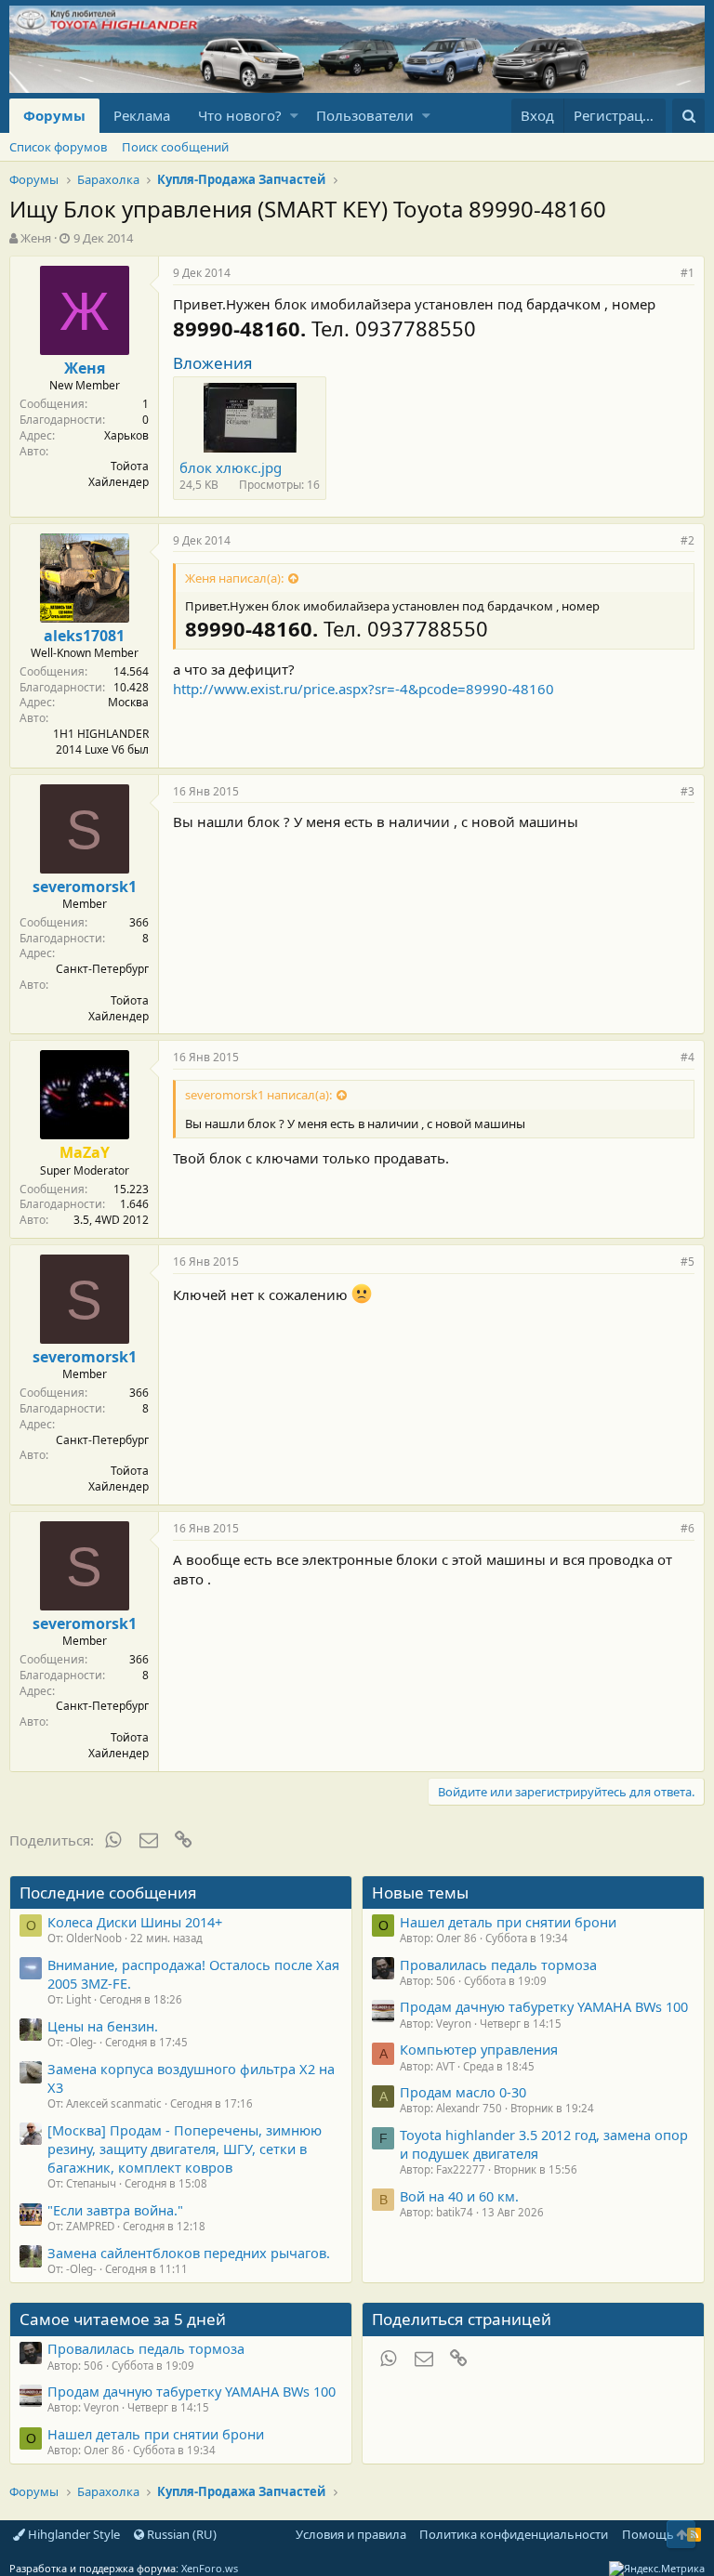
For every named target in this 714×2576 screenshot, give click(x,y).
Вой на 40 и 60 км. (459, 2196)
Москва (128, 702)
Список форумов (58, 147)
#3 (688, 791)
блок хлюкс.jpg (231, 467)
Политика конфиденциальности (514, 2534)
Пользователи (365, 115)
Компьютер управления (479, 2049)
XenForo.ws (210, 2568)
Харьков (126, 435)
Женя (36, 238)
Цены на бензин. (103, 2026)
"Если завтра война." (115, 2210)
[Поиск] (688, 116)
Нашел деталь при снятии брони (508, 1922)
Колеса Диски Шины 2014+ (135, 1922)
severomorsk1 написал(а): (258, 1095)
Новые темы (420, 1893)
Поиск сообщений (175, 147)
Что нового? (240, 115)
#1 (688, 273)
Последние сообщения (108, 1893)
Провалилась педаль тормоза (498, 1965)
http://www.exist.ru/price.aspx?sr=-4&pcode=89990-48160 (364, 689)
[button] (294, 116)
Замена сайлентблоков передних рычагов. (189, 2253)
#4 (688, 1057)
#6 (688, 1528)
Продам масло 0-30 (463, 2092)
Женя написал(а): (234, 578)
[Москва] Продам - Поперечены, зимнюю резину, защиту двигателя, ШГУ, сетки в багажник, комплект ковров (185, 2149)
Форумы (54, 115)
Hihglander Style (73, 2534)
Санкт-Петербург (102, 969)
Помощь (648, 2534)
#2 (688, 540)
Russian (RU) (180, 2534)
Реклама (142, 115)
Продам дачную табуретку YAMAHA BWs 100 (544, 2006)
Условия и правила (351, 2534)
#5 (688, 1262)
